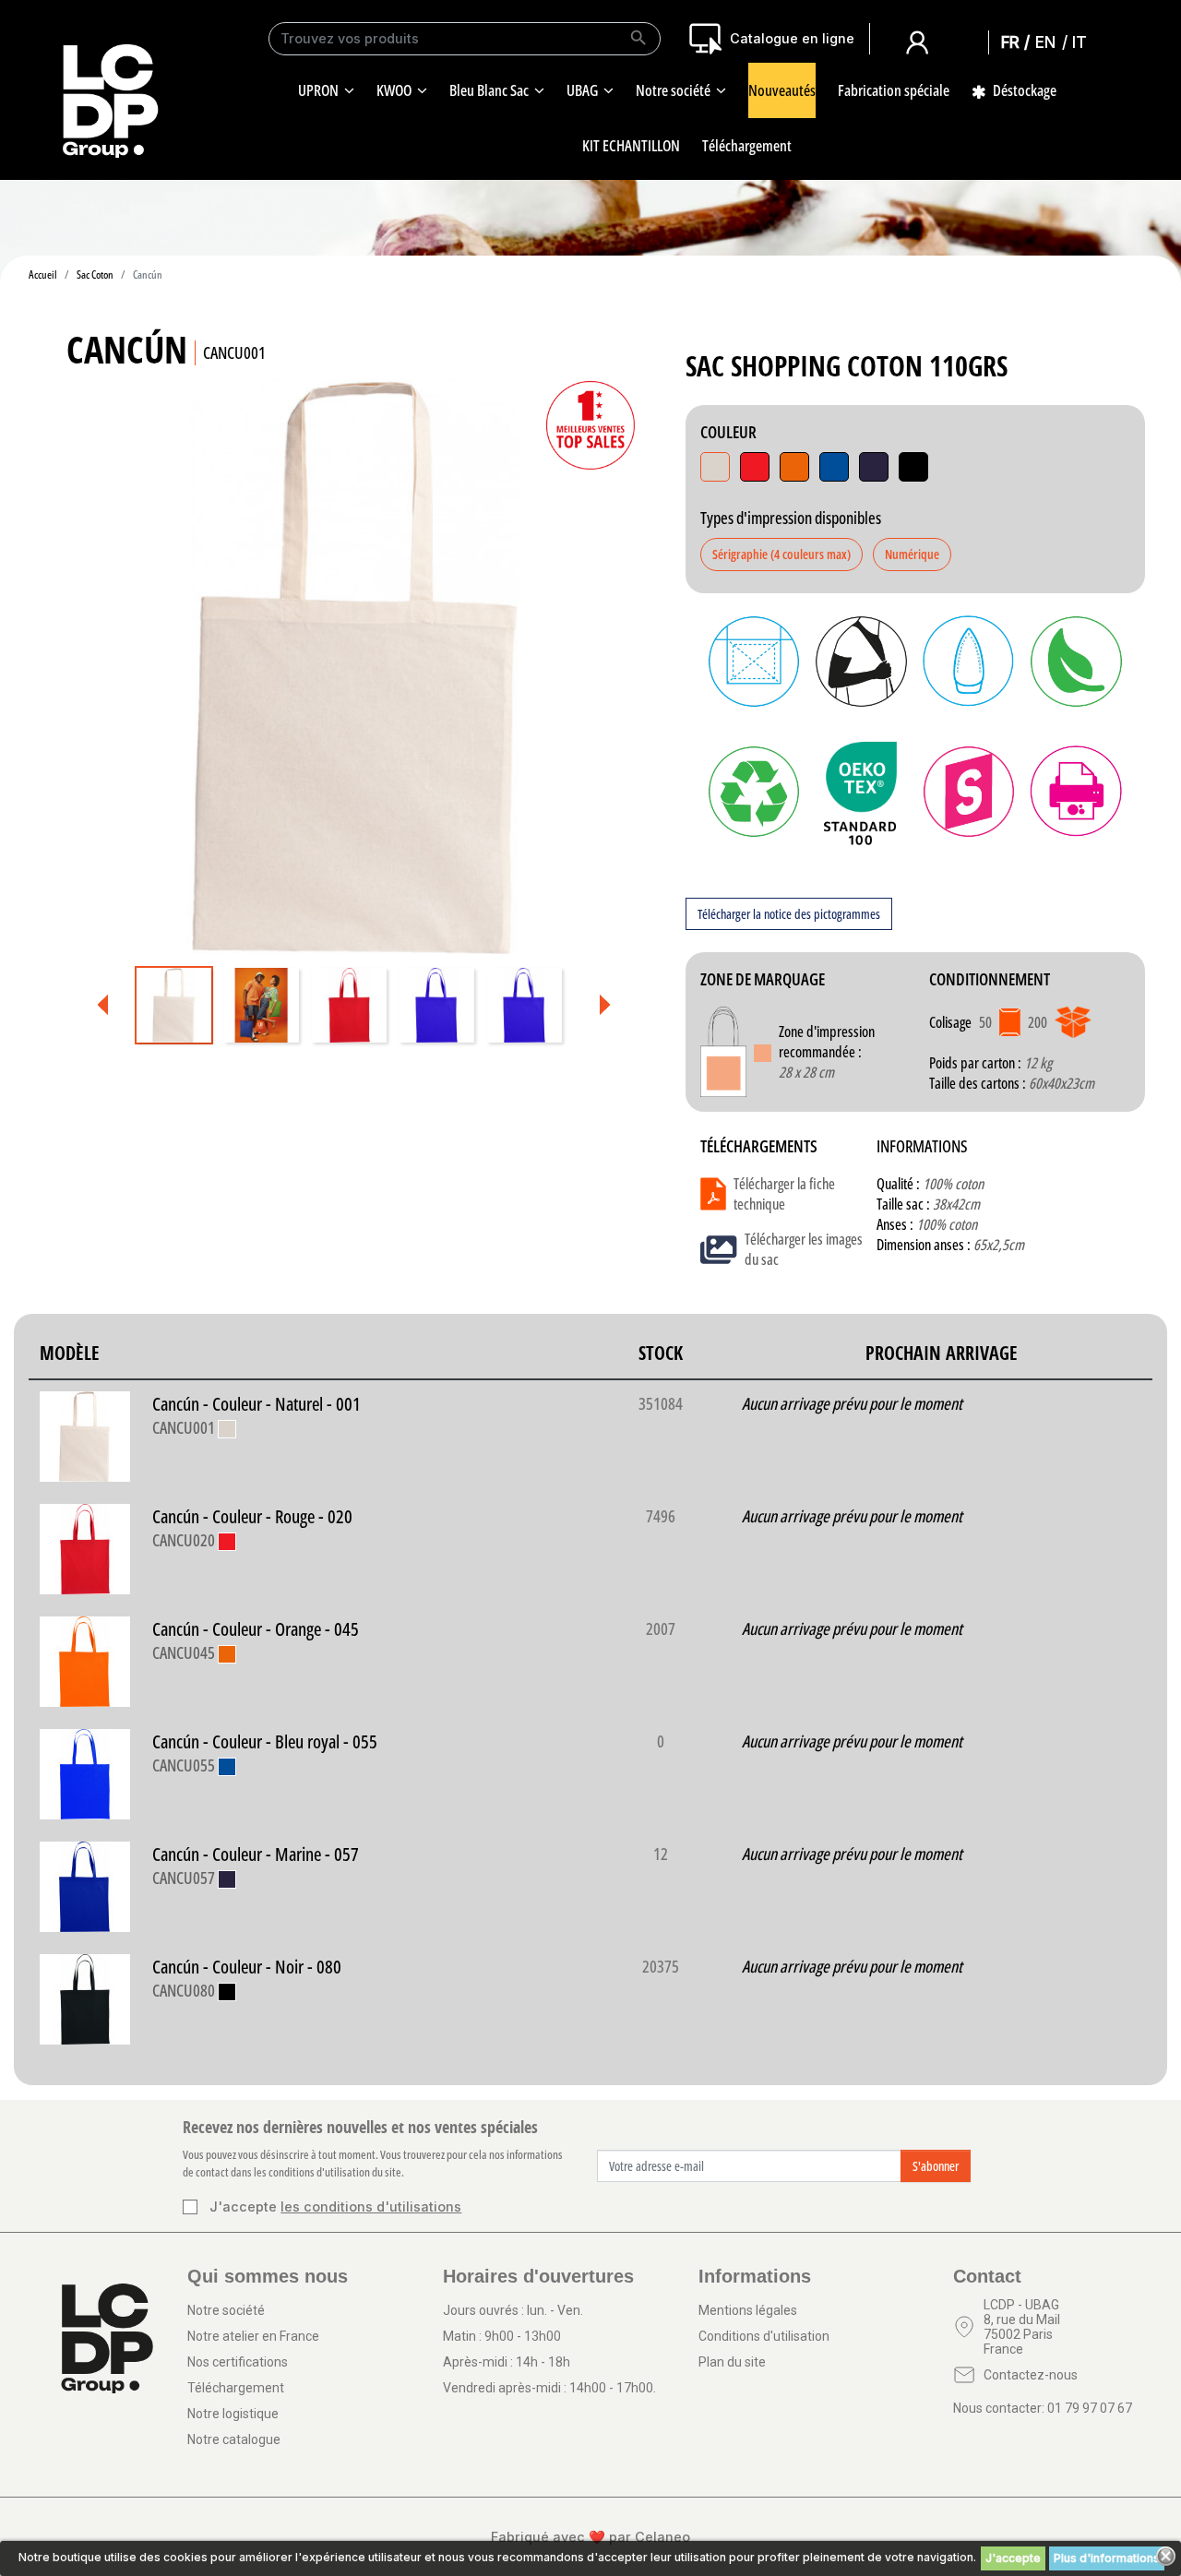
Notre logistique (233, 2414)
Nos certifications (238, 2362)
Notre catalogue (234, 2439)
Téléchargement (236, 2388)
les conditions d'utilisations (371, 2206)
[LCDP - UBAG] (111, 100)
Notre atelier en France (253, 2336)
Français (1016, 42)
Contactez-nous (1031, 2375)
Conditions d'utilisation (764, 2336)
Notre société (226, 2310)
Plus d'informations (1107, 2558)
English (1050, 42)
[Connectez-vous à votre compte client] (917, 41)
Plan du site (732, 2362)
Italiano (1084, 42)
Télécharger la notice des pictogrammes (789, 914)
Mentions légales (748, 2310)
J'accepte (1013, 2558)
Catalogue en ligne (792, 38)
